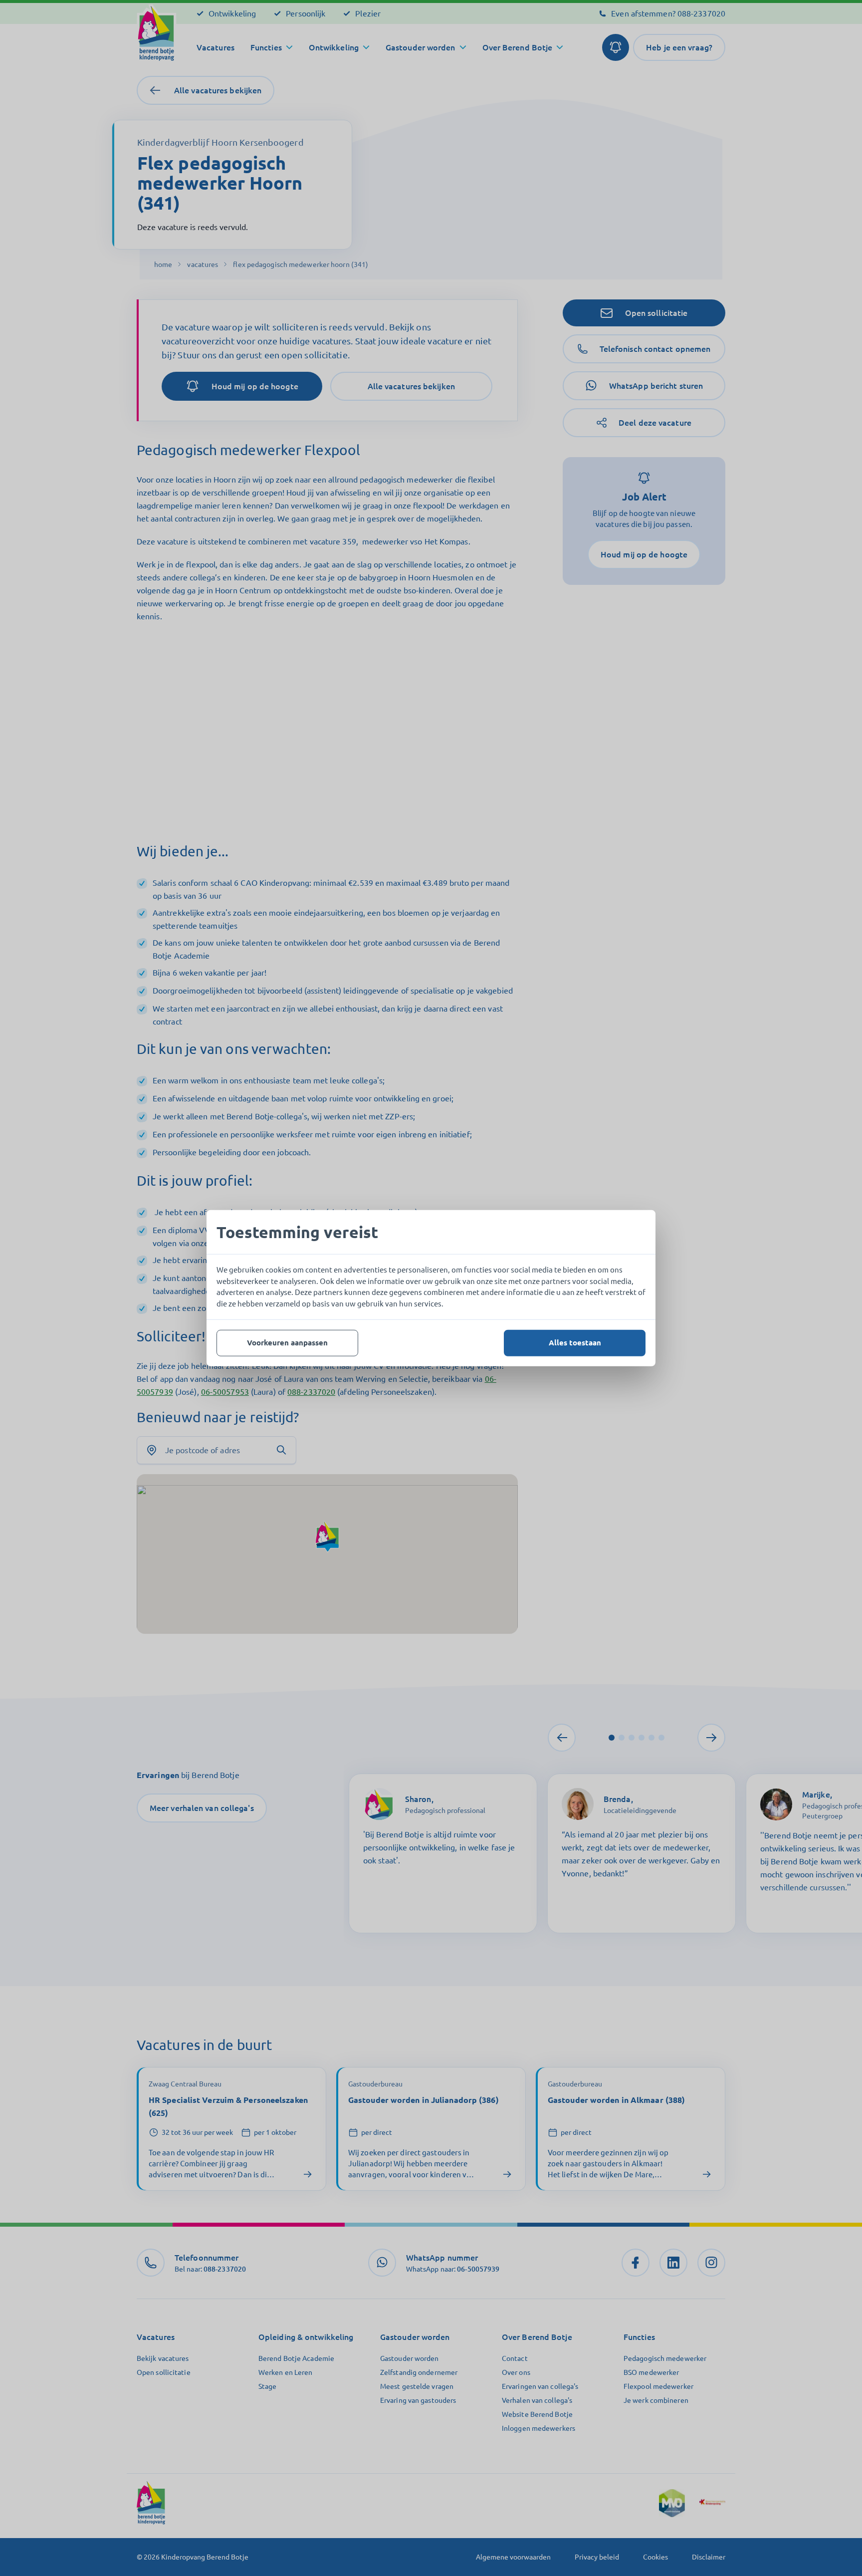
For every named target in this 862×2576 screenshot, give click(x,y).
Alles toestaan (575, 1343)
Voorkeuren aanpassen (287, 1343)
